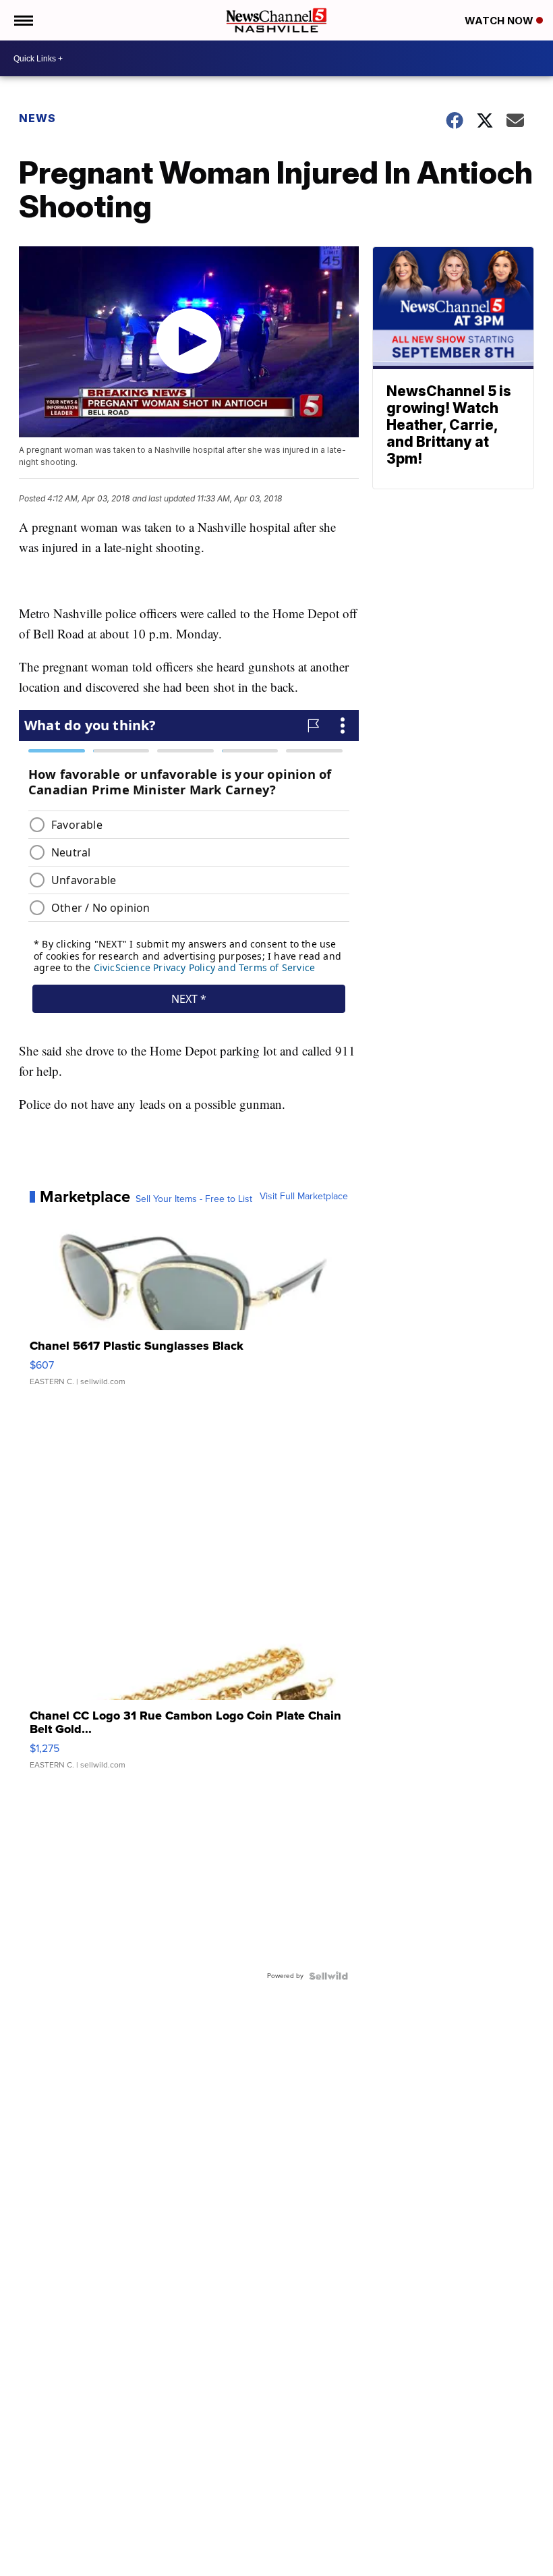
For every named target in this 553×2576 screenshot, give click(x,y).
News (37, 118)
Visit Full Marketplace (304, 1197)
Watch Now (500, 21)
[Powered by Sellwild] (328, 1976)
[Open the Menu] (23, 20)
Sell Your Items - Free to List (194, 1199)
